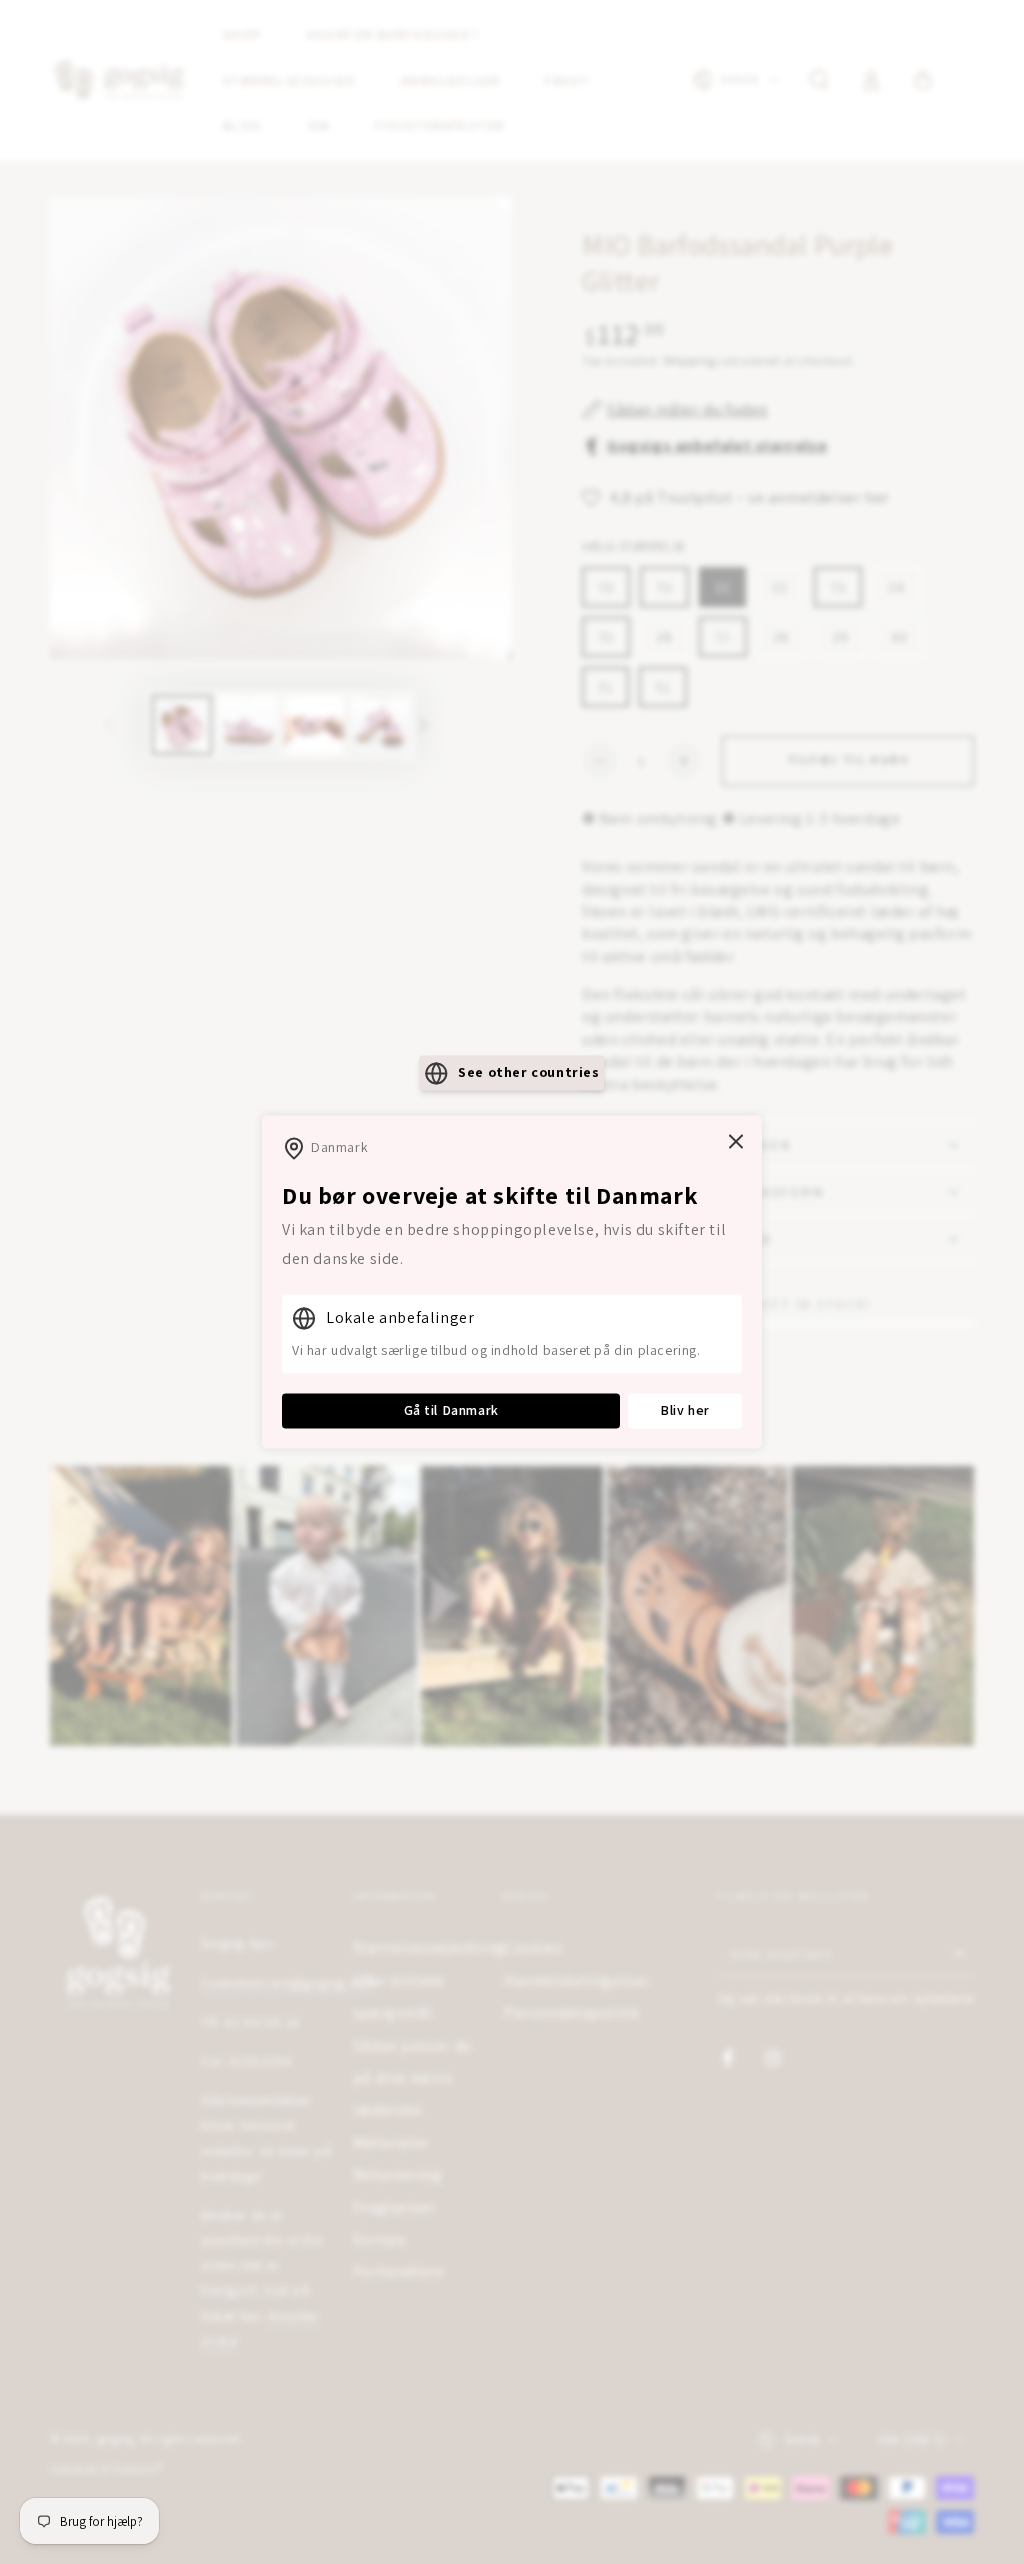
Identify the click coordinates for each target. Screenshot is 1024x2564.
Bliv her (685, 1410)
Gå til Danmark (451, 1410)
